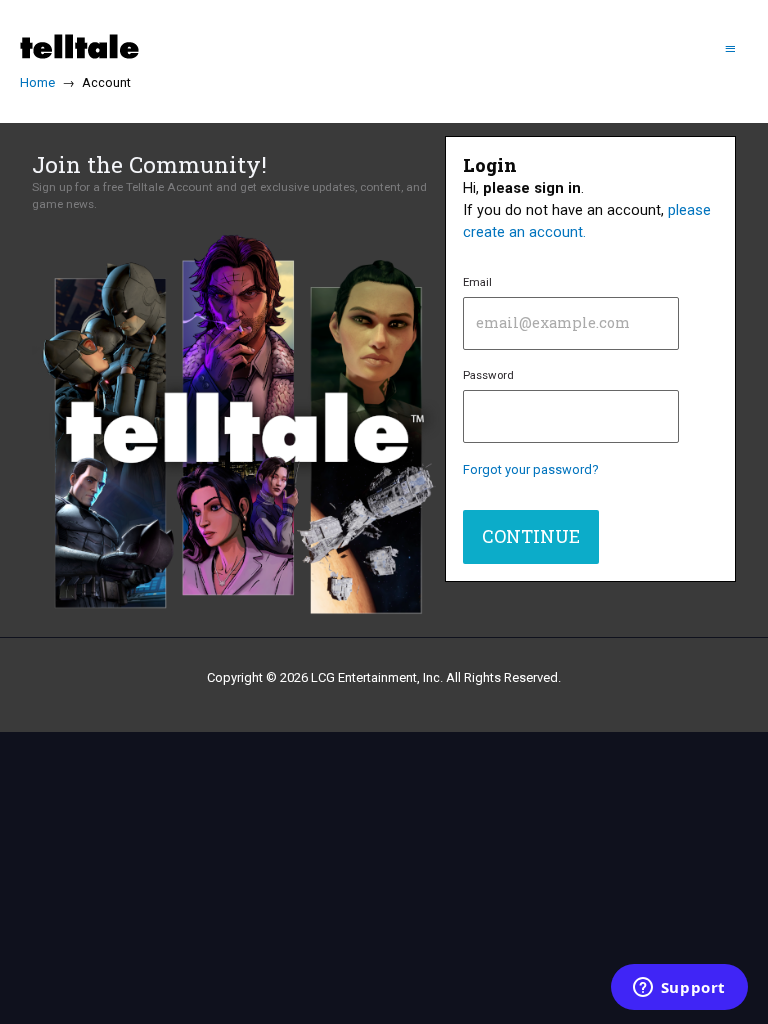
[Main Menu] (730, 46)
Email (477, 282)
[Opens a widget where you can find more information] (679, 989)
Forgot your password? (531, 469)
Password (488, 375)
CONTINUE (531, 536)
